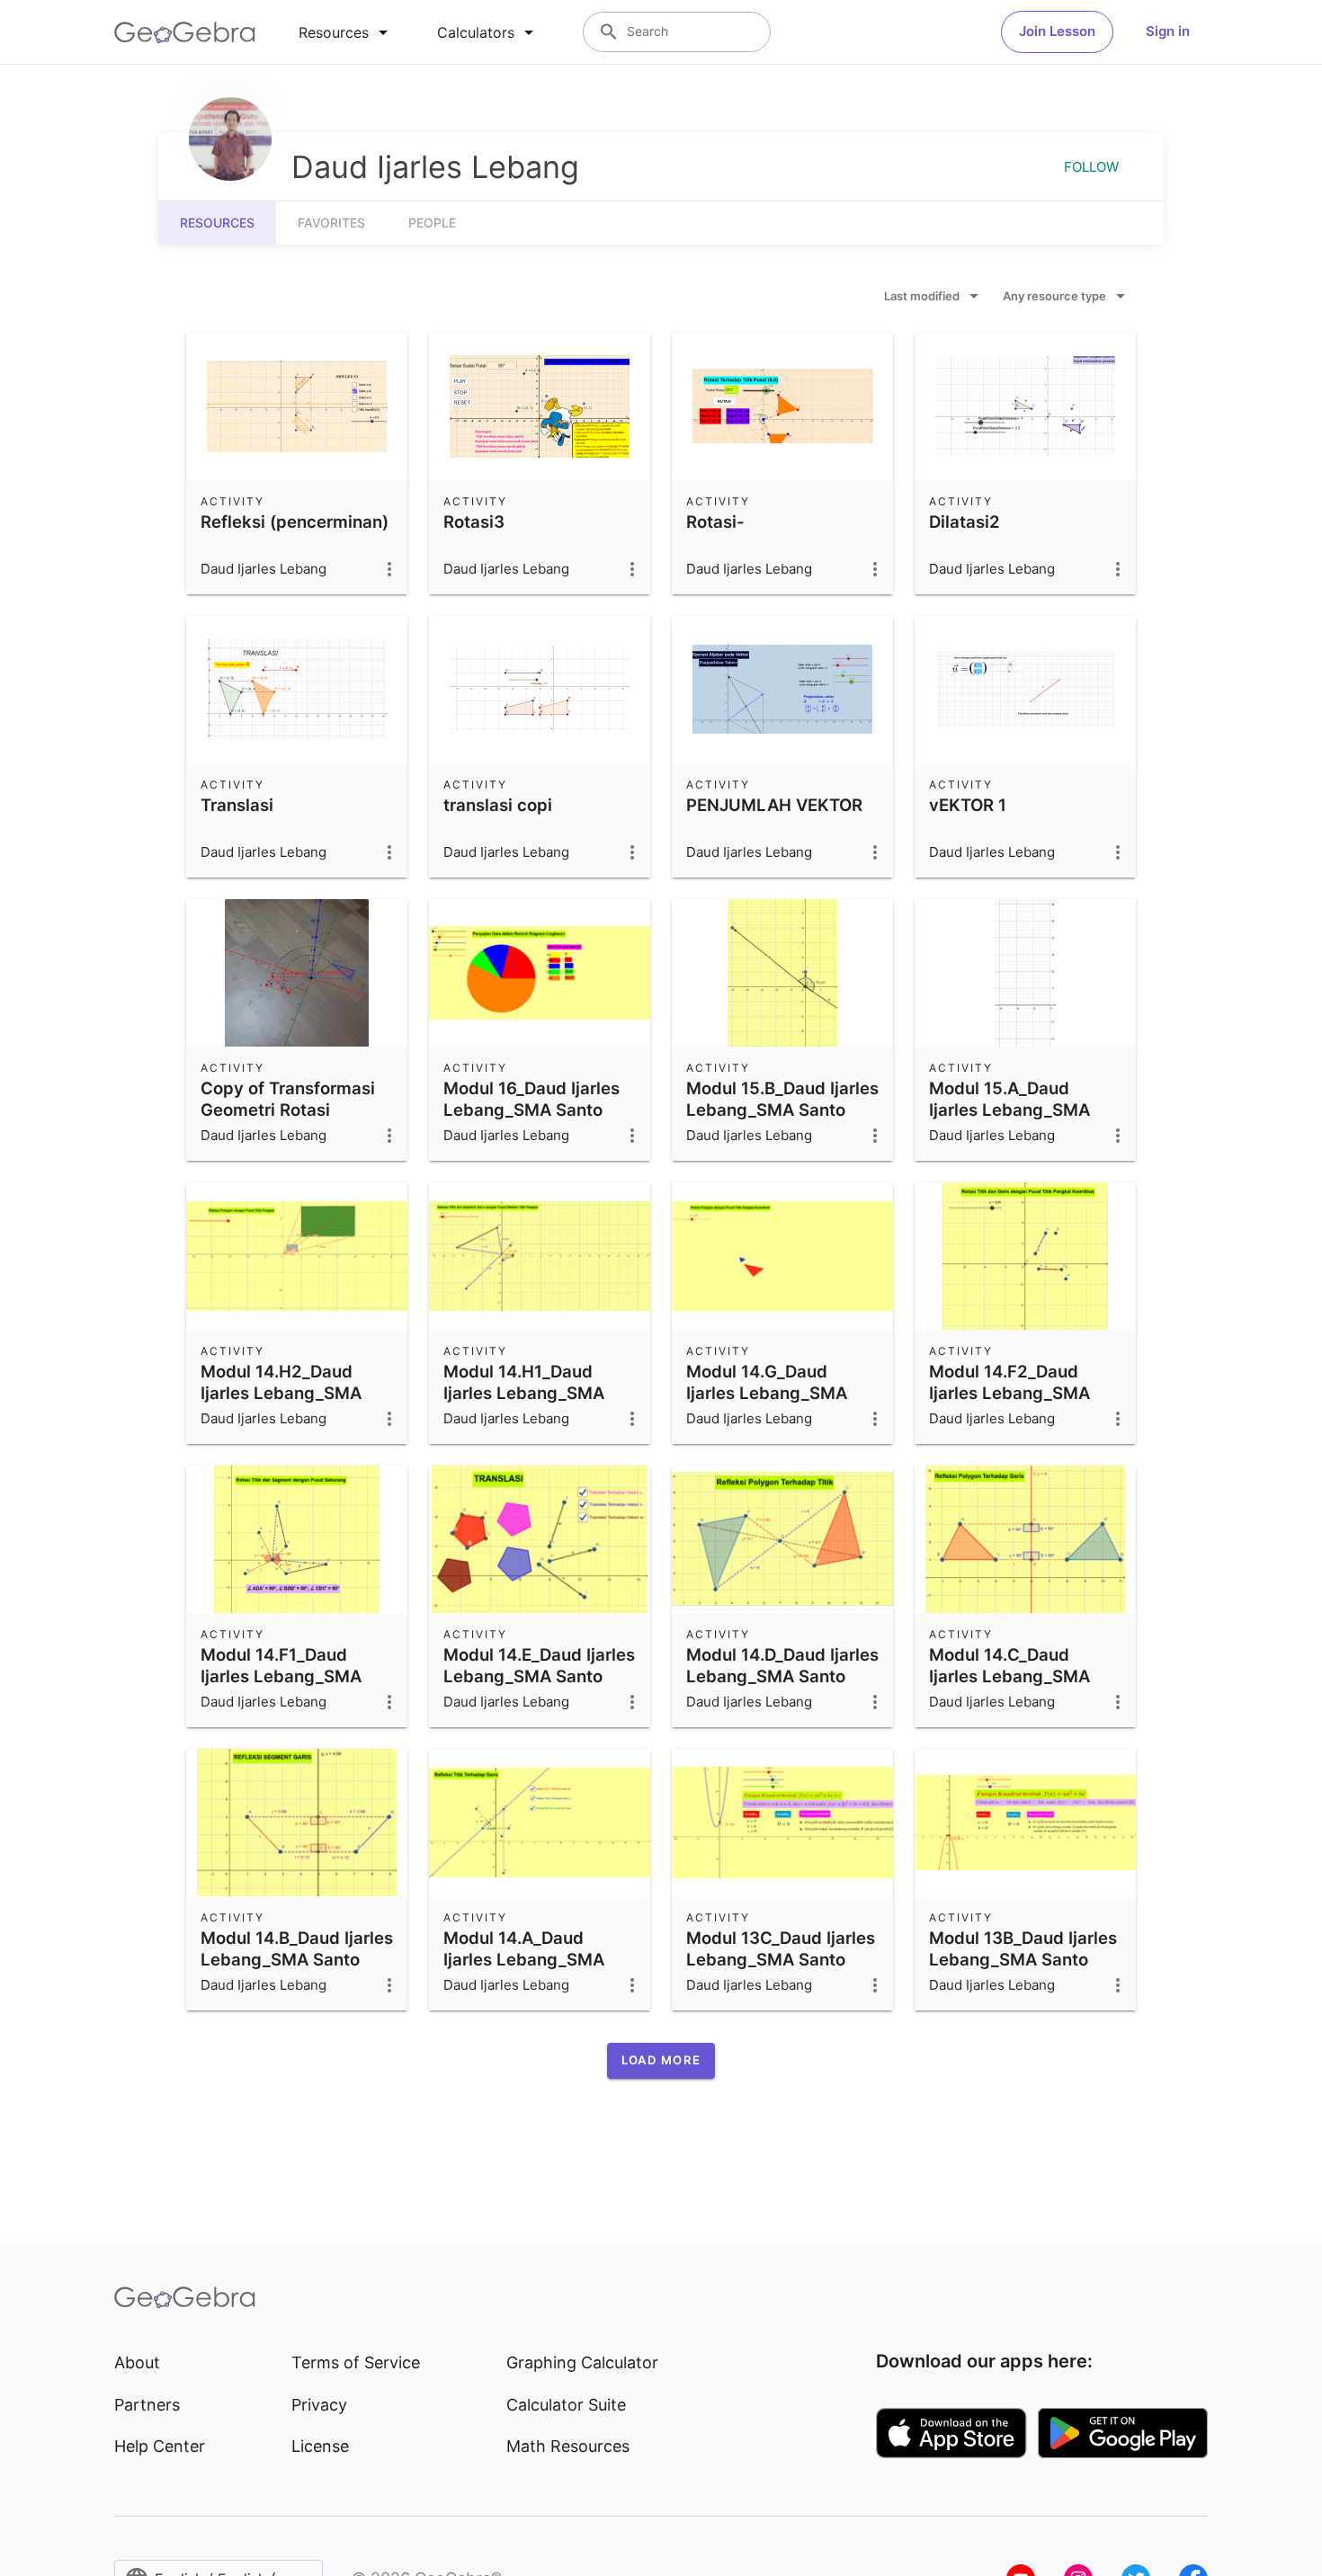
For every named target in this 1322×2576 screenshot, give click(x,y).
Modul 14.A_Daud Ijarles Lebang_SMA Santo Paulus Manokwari (524, 1970)
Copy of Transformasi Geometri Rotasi (288, 1099)
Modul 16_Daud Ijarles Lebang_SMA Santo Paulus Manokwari (531, 1110)
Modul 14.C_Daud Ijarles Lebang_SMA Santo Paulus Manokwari (1009, 1687)
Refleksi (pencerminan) (295, 521)
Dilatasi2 (965, 521)
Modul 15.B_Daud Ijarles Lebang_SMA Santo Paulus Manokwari (782, 1110)
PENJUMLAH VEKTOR (774, 805)
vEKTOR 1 (968, 805)
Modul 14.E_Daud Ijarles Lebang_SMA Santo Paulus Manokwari (539, 1676)
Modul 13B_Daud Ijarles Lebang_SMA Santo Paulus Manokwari (1023, 1959)
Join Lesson (1057, 31)
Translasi (237, 805)
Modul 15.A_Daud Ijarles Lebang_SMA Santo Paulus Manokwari (1009, 1120)
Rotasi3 (474, 521)
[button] (661, 2061)
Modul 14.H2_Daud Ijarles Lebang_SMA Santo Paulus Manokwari (281, 1404)
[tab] (346, 32)
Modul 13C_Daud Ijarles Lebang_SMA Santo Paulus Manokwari (781, 1959)
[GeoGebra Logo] (185, 32)
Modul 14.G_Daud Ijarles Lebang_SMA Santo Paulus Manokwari (767, 1404)
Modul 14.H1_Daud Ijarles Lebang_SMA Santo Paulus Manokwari (524, 1404)
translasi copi (498, 805)
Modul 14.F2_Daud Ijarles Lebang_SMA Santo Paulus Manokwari (1009, 1404)
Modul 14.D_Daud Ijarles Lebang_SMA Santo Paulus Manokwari (782, 1676)
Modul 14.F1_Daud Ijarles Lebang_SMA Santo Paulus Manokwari (281, 1687)
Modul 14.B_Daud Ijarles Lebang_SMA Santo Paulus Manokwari (297, 1959)
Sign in (1168, 31)
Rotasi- (715, 521)
